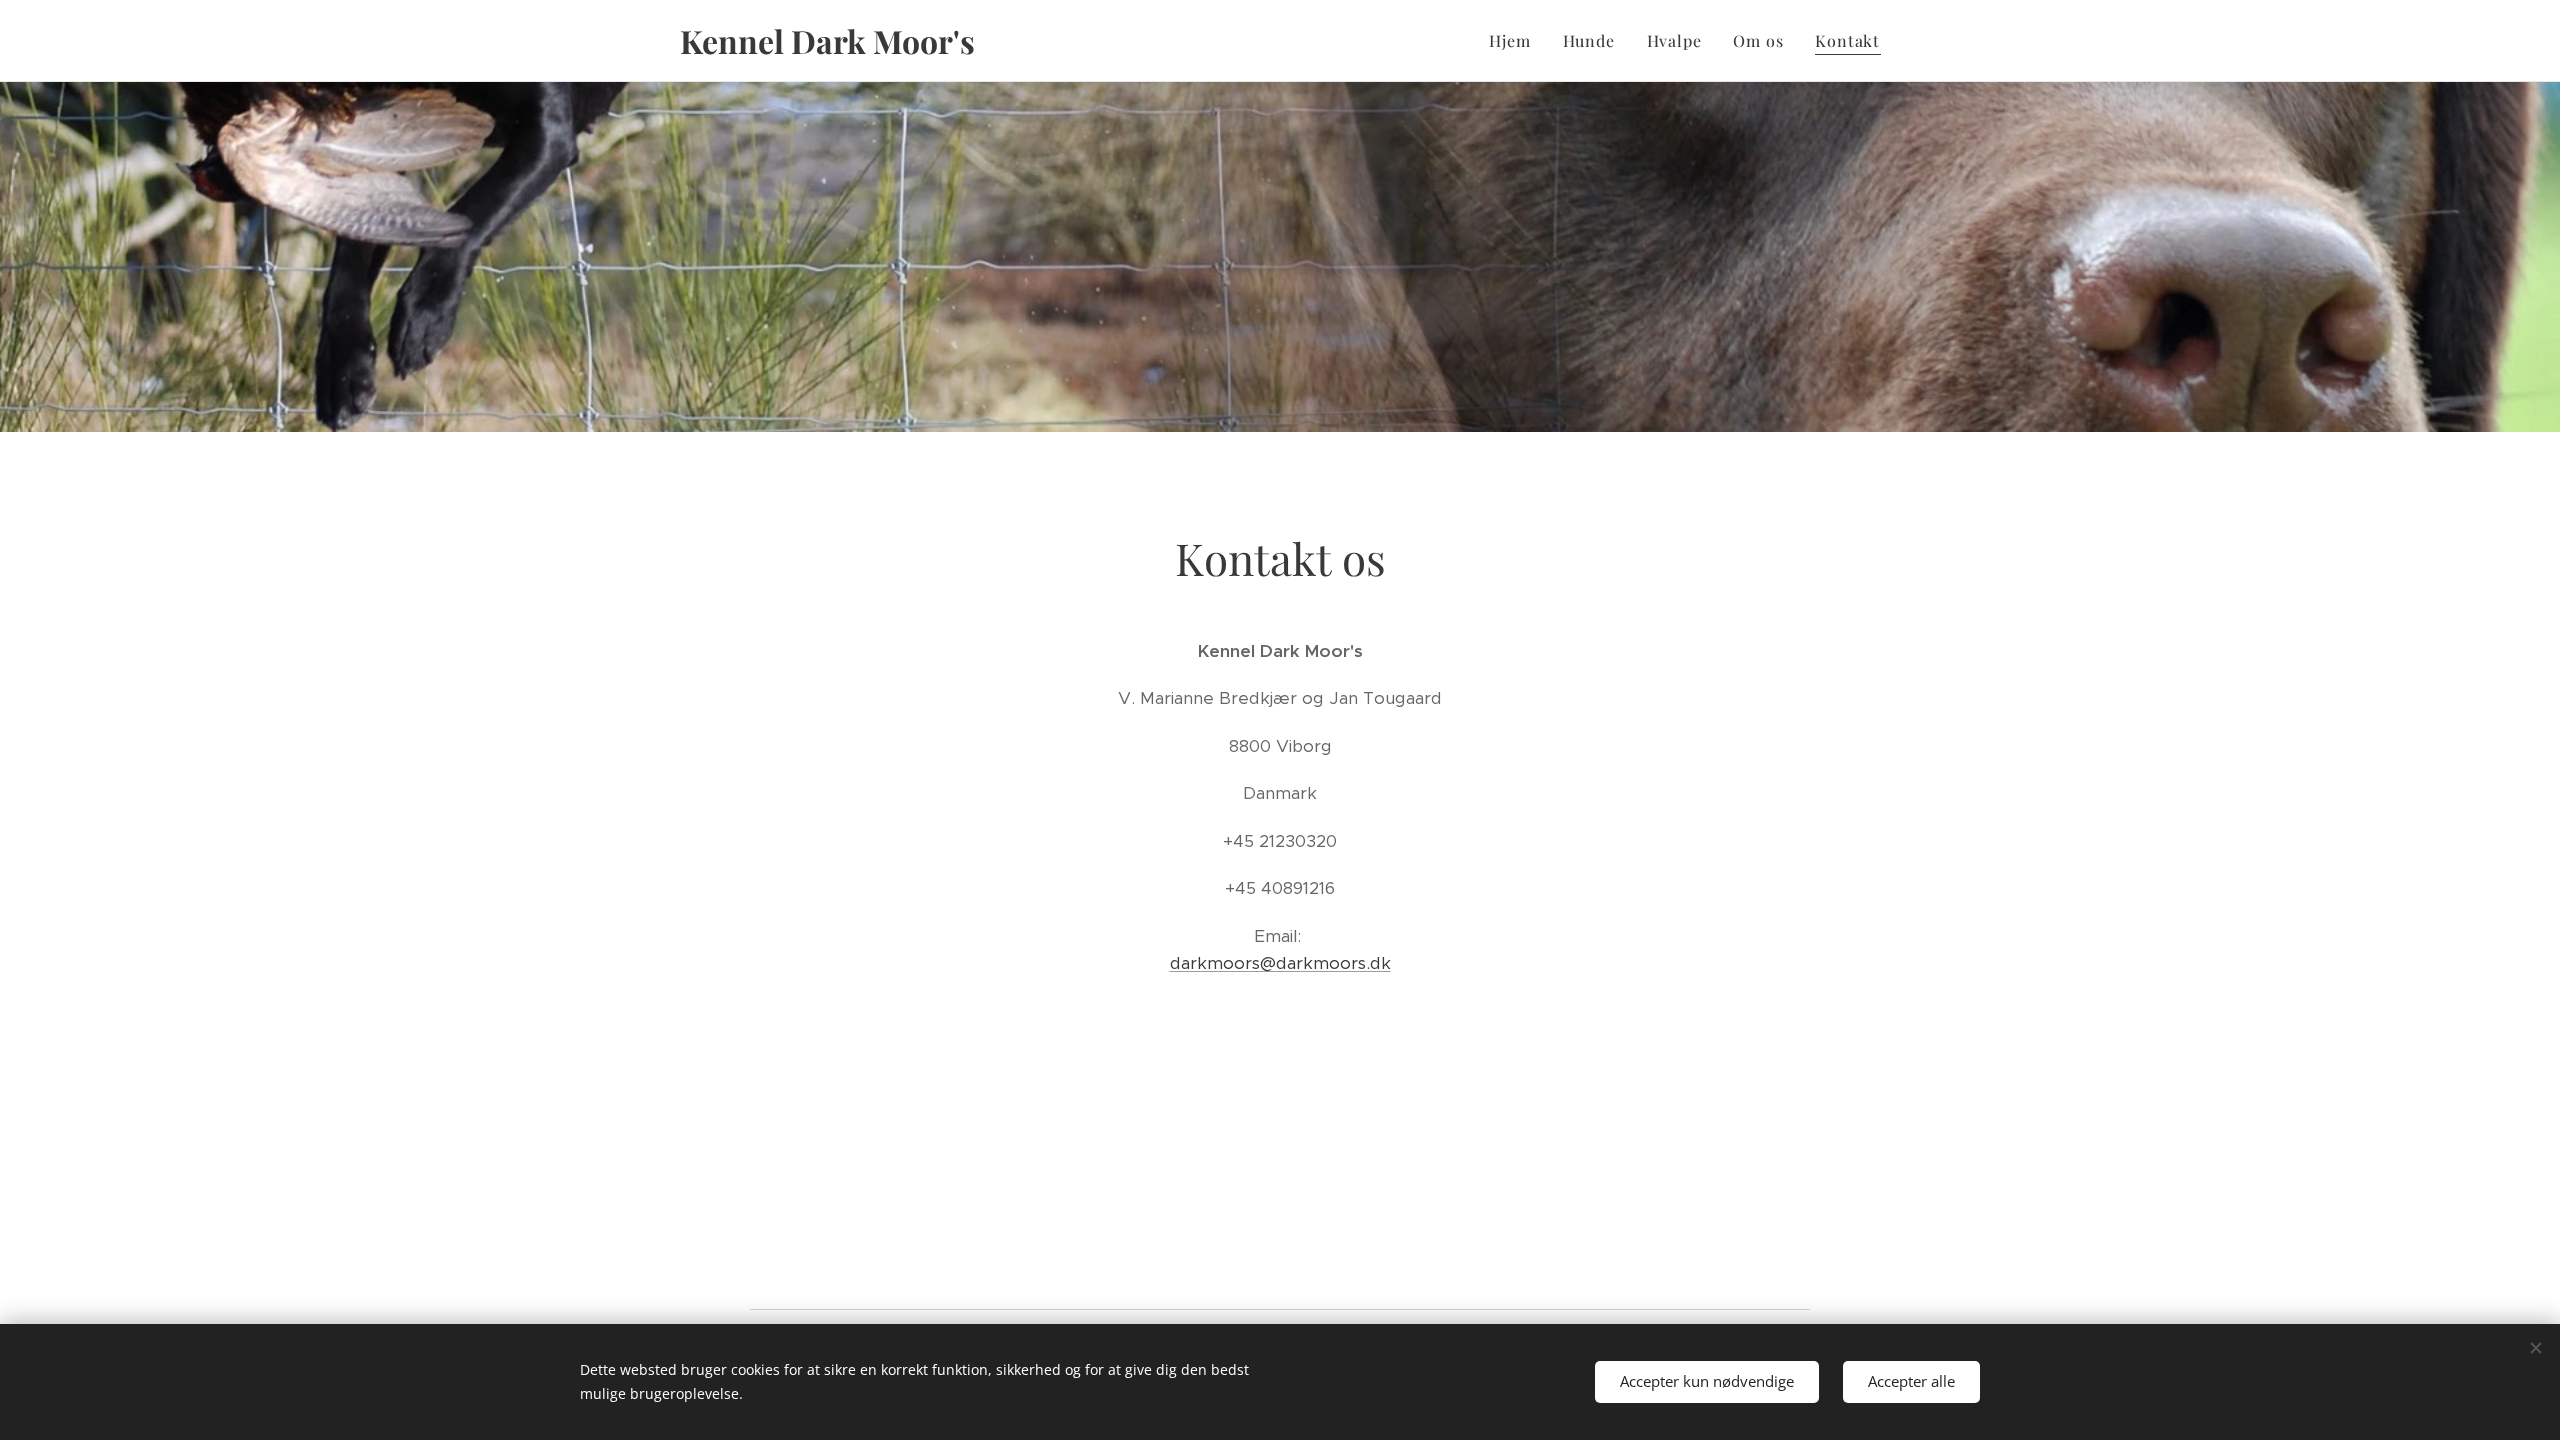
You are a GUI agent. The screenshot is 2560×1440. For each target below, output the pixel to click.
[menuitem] (1515, 41)
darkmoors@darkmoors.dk (1280, 963)
